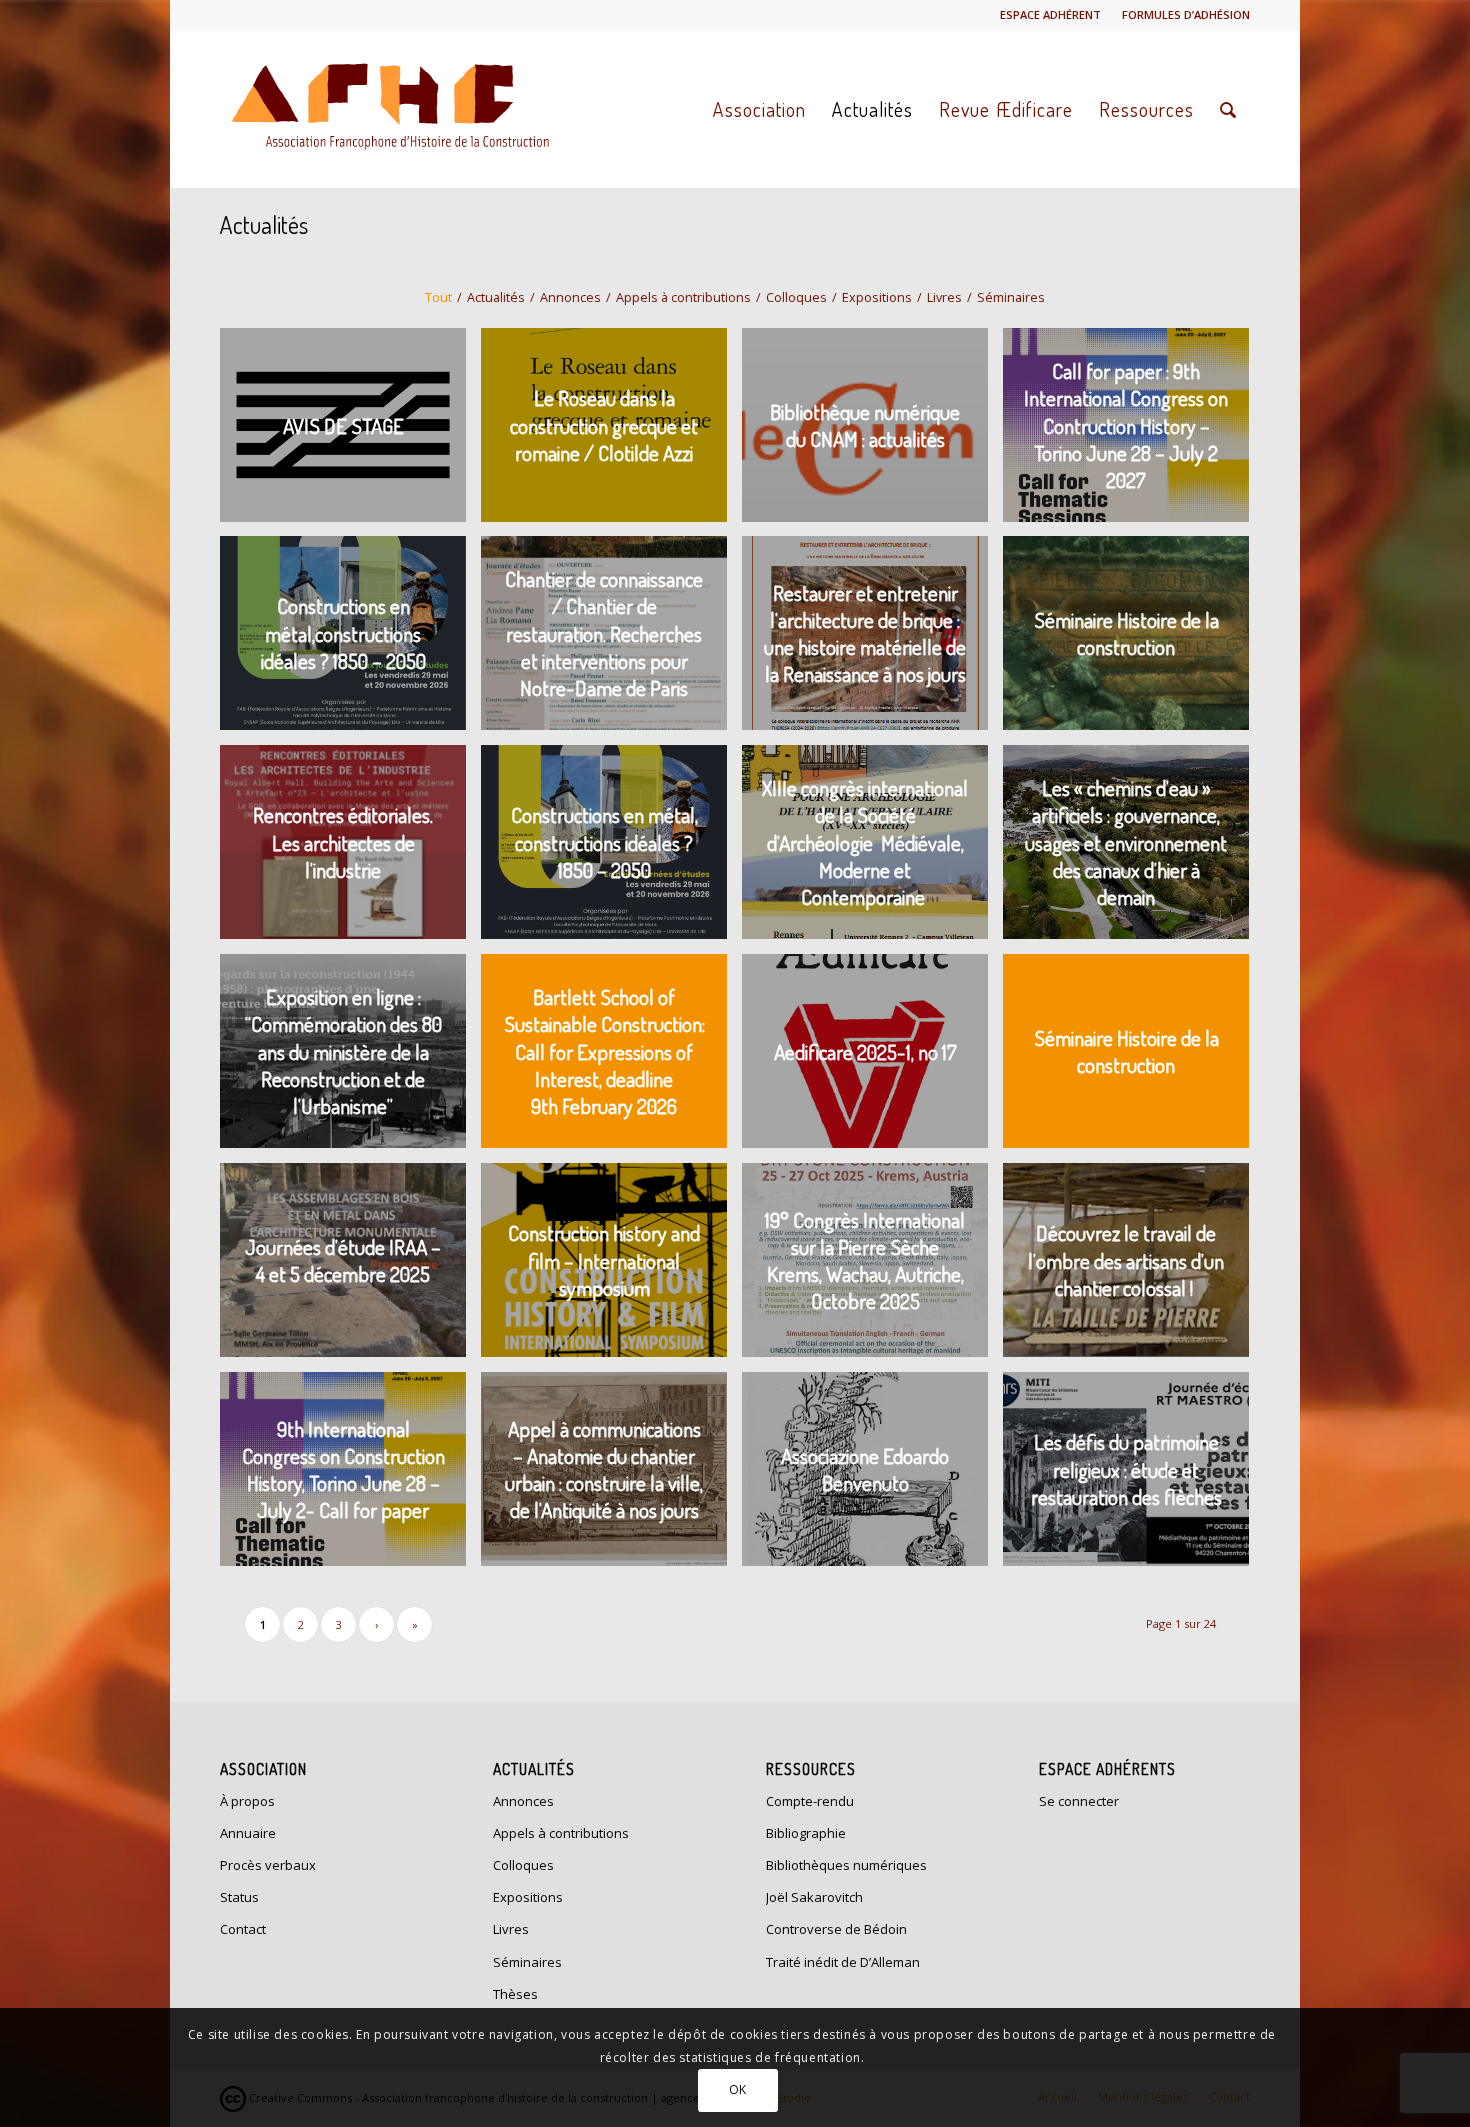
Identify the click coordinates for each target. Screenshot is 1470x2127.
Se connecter (1079, 1801)
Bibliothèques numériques (846, 1865)
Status (239, 1897)
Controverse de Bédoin (836, 1929)
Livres (511, 1929)
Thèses (515, 1994)
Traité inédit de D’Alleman (843, 1962)
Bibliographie (806, 1833)
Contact (243, 1929)
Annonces (523, 1801)
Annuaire (248, 1833)
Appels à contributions (561, 1833)
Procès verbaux (268, 1865)
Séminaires (527, 1962)
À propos (247, 1801)
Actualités (264, 224)
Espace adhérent (1050, 14)
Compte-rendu (810, 1801)
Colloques (523, 1865)
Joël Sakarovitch (814, 1897)
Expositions (528, 1897)
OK (738, 2089)
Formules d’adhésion (1186, 14)
